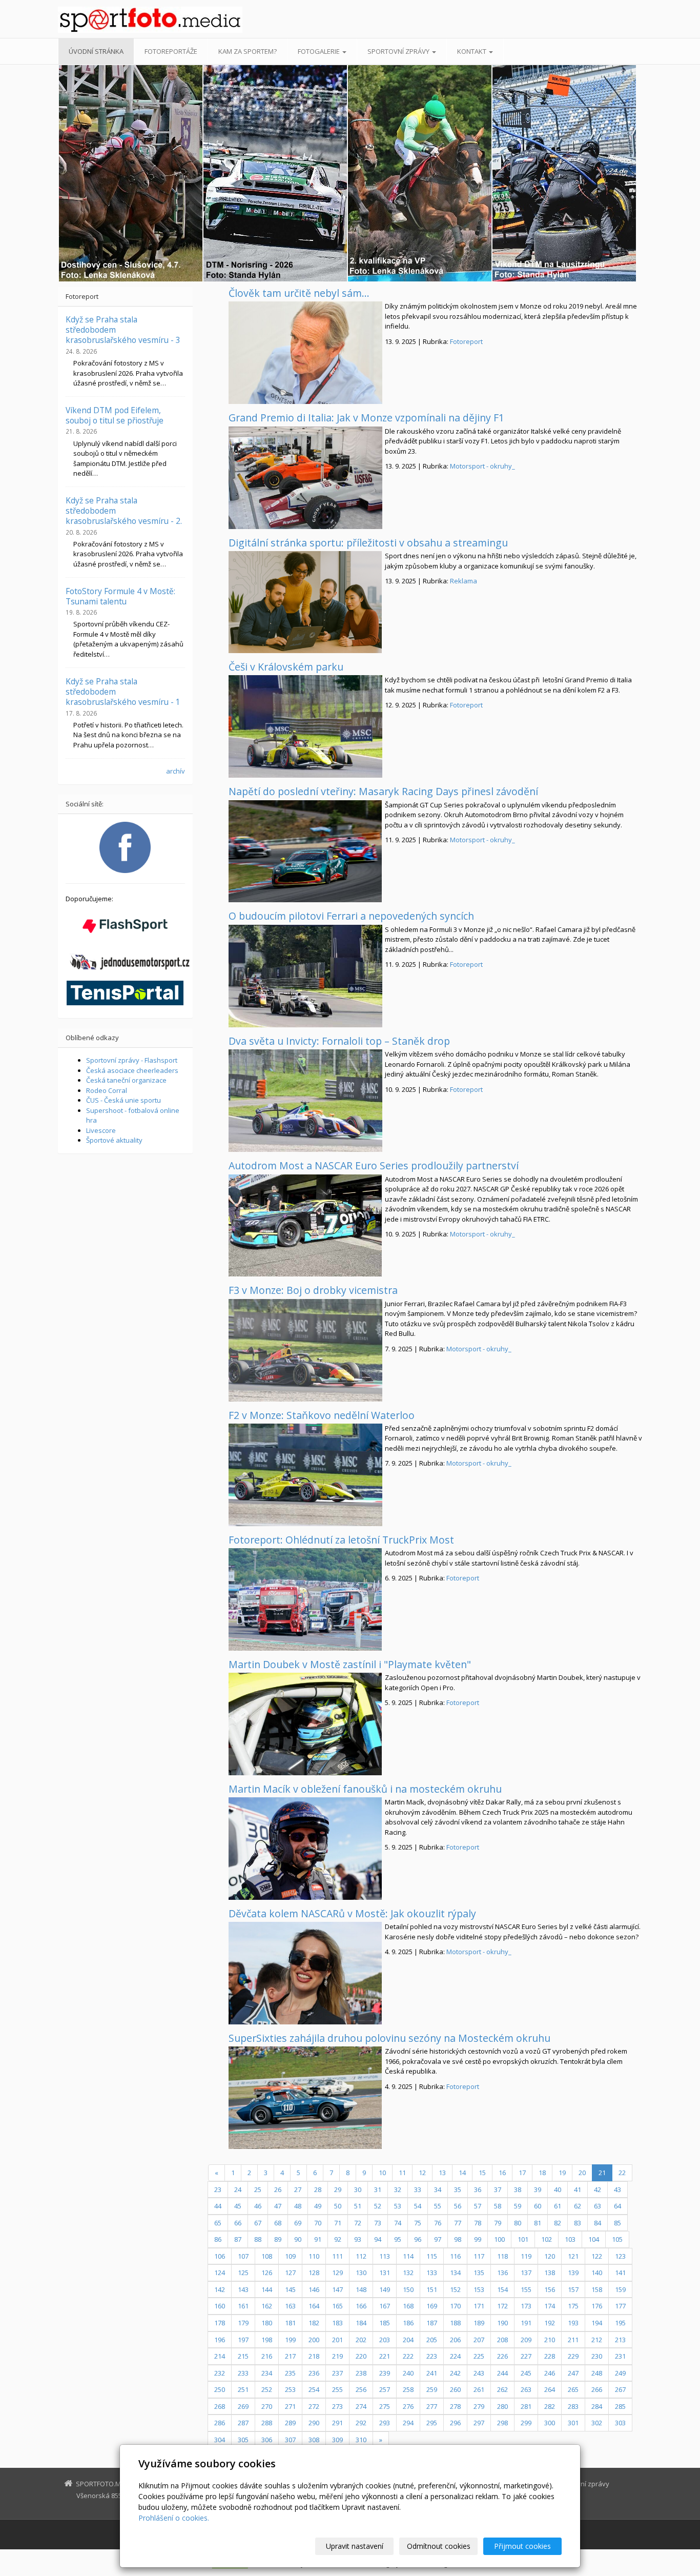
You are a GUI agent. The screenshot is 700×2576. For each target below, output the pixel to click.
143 (243, 2289)
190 (502, 2323)
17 (522, 2173)
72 (358, 2223)
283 (573, 2406)
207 (479, 2340)
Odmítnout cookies (439, 2546)
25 (258, 2189)
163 (290, 2306)
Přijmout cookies (522, 2546)
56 (458, 2206)
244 (502, 2373)
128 (314, 2273)
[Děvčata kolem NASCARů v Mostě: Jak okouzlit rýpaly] (305, 1973)
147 (337, 2289)
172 (502, 2306)
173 (526, 2306)
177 (620, 2306)
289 (290, 2423)
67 (258, 2223)
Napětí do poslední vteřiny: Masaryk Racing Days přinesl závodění (383, 791)
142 (220, 2289)
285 (620, 2406)
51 (358, 2206)
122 (597, 2256)
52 (378, 2206)
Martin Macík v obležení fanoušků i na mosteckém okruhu (365, 1789)
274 (361, 2406)
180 (267, 2323)
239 (385, 2373)
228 (550, 2356)
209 (526, 2340)
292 (361, 2423)
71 (338, 2223)
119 (526, 2256)
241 (432, 2373)
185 (385, 2323)
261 (479, 2389)
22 (622, 2173)
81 (538, 2223)
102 (547, 2239)
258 (408, 2389)
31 (378, 2189)
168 (408, 2306)
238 (361, 2373)
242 (455, 2373)
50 (338, 2206)
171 (479, 2306)
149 (385, 2289)
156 (550, 2289)
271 (290, 2406)
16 (502, 2173)
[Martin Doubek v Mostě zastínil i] (305, 1724)
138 (550, 2273)
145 (290, 2289)
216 (267, 2356)
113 (385, 2256)
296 (455, 2423)
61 (558, 2206)
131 (385, 2273)
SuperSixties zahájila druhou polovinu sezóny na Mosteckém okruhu (389, 2038)
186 (408, 2323)
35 (458, 2189)
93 (358, 2239)
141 (620, 2273)
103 (570, 2239)
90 (298, 2239)
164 (314, 2306)
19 (562, 2173)
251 (243, 2389)
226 (502, 2356)
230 (597, 2356)
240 (408, 2373)
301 (573, 2423)
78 (478, 2223)
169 (432, 2306)
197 (243, 2340)
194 (597, 2323)
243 (479, 2373)
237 (337, 2373)
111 (337, 2256)
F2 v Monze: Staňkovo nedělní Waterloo (322, 1415)
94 (378, 2239)
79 (498, 2223)
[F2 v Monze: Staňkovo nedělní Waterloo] (305, 1475)
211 (573, 2340)
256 (361, 2389)
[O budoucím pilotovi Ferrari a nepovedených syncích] (305, 976)
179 (243, 2323)
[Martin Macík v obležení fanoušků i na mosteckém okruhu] (305, 1849)
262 (502, 2389)
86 (218, 2239)
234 (267, 2373)
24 (238, 2189)
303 (620, 2423)
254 (314, 2389)
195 (620, 2323)
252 (267, 2389)
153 (479, 2289)
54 (418, 2206)
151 (432, 2289)
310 (361, 2440)
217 (290, 2356)
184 (361, 2323)
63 (598, 2206)
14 (462, 2173)
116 (455, 2256)
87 (238, 2239)
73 (378, 2223)
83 (578, 2223)
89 (278, 2239)
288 (267, 2423)
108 (267, 2256)
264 (550, 2389)
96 (418, 2239)
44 (218, 2206)
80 (518, 2223)
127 (290, 2273)
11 (402, 2173)
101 (523, 2239)
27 (298, 2189)
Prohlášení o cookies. (174, 2518)
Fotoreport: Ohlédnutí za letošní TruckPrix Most (341, 1540)
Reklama (464, 581)
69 (298, 2223)
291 (337, 2423)
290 (314, 2423)
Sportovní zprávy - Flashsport (132, 1060)
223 (432, 2356)
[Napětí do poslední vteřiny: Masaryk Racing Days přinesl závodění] (305, 851)
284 (597, 2406)
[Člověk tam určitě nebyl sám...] (305, 353)
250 (220, 2389)
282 (550, 2406)
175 (573, 2306)
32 (398, 2189)
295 (432, 2423)
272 (314, 2406)
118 (502, 2256)
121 (573, 2256)
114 (408, 2256)
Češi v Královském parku (286, 667)
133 (432, 2273)
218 (314, 2356)
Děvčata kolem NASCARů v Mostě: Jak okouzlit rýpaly (352, 1913)
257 (385, 2389)
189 (479, 2323)
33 (418, 2189)
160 (220, 2306)
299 (526, 2423)
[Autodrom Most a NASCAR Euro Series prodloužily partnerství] (305, 1226)
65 (218, 2223)
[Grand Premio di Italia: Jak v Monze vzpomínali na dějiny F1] (305, 478)
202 (361, 2340)
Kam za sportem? (248, 51)
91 (318, 2239)
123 (620, 2256)
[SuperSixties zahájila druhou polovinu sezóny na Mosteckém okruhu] (305, 2098)
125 (243, 2273)
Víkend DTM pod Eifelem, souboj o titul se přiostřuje (115, 415)
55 (438, 2206)
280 (502, 2406)
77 (458, 2223)
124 (220, 2273)
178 (220, 2323)
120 (550, 2256)
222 (408, 2356)
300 (550, 2423)
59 (518, 2206)
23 (218, 2189)
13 (442, 2173)
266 (597, 2389)
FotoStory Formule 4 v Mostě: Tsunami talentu (120, 596)
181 (290, 2323)
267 (620, 2389)
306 (267, 2440)
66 (238, 2223)
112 (361, 2256)
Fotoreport (466, 341)
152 (455, 2289)
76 (438, 2223)
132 (408, 2273)
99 (478, 2239)
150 (408, 2289)
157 (573, 2289)
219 (337, 2356)
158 (597, 2289)
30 (358, 2189)
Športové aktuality (114, 1140)
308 (314, 2440)
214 (220, 2356)
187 (432, 2323)
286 (220, 2423)
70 (318, 2223)
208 (502, 2340)
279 (479, 2406)
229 (573, 2356)
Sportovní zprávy (399, 51)
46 (258, 2206)
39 (538, 2189)
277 (432, 2406)
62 (578, 2206)
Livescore (101, 1130)
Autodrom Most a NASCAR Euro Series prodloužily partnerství (374, 1165)
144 (267, 2289)
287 (243, 2423)
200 (314, 2340)
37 (498, 2189)
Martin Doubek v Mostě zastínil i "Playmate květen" (350, 1664)
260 (455, 2389)
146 (314, 2289)
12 (422, 2173)
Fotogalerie (320, 51)
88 (258, 2239)
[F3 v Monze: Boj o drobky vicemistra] (305, 1350)
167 (385, 2306)
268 (220, 2406)
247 (573, 2373)
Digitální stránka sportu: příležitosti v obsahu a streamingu (368, 543)
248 (597, 2373)
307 (290, 2440)
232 (220, 2373)
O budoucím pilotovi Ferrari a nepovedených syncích (351, 916)
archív (176, 771)
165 (337, 2306)
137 (526, 2273)
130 (361, 2273)
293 (385, 2423)
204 (408, 2340)
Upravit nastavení (355, 2546)
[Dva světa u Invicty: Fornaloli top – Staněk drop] (305, 1101)
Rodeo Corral (107, 1090)
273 (337, 2406)
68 (278, 2223)
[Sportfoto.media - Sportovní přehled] (150, 20)
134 (455, 2273)
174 (550, 2306)
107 (243, 2256)
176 (597, 2306)
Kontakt (472, 51)
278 (455, 2406)
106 (220, 2256)
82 (558, 2223)
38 (518, 2189)
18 (542, 2173)
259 (432, 2389)
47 (278, 2206)
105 (617, 2239)
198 (267, 2340)
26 (278, 2189)
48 (298, 2206)
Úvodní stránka (96, 51)
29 (338, 2189)
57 (478, 2206)
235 (290, 2373)
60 (538, 2206)
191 (526, 2323)
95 (398, 2239)
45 (238, 2206)
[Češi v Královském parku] (305, 726)
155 (526, 2289)
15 (482, 2173)
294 (408, 2423)
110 (314, 2256)
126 (267, 2273)
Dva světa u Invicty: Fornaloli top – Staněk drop (339, 1041)
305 (243, 2440)
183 (337, 2323)
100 (499, 2239)
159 (620, 2289)
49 (318, 2206)
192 (550, 2323)
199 (290, 2340)
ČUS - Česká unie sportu (123, 1100)
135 (479, 2273)
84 (598, 2223)
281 (526, 2406)
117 (479, 2256)
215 (243, 2356)
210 (550, 2340)
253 (290, 2389)
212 (597, 2340)
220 (361, 2356)
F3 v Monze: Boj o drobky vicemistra (313, 1290)
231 (620, 2356)
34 (438, 2189)
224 (455, 2356)
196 (220, 2340)
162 (267, 2306)
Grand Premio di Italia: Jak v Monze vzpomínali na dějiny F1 (366, 418)
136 (502, 2273)
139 (573, 2273)
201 (337, 2340)
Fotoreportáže (171, 51)
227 (526, 2356)
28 (318, 2189)
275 (385, 2406)
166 (361, 2306)
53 (398, 2206)
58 (498, 2206)
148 (361, 2289)
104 (594, 2239)
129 (337, 2273)
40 (558, 2189)
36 (478, 2189)
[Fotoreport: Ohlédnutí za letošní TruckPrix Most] (305, 1599)
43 (617, 2189)
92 (338, 2239)
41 (578, 2189)
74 (398, 2223)
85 (617, 2223)
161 (243, 2306)
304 (220, 2440)
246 (550, 2373)
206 (455, 2340)
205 (432, 2340)
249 (620, 2373)
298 (502, 2423)
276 (408, 2406)
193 (573, 2323)
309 (337, 2440)
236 (314, 2373)
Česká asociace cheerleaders (132, 1070)
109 (290, 2256)
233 (243, 2373)
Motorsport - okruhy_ (482, 466)
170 (455, 2306)
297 (479, 2423)
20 (582, 2173)
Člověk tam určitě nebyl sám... (299, 293)
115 (432, 2256)
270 (267, 2406)
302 (597, 2423)
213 (620, 2340)
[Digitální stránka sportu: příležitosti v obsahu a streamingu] (305, 602)
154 (502, 2289)
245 (526, 2373)
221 (385, 2356)
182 (314, 2323)
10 (382, 2173)
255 (337, 2389)
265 (573, 2389)
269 (243, 2406)
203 (385, 2340)
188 (455, 2323)
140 (597, 2273)
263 (526, 2389)
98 (458, 2239)
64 (617, 2206)
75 (418, 2223)
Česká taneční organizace (126, 1080)
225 (479, 2356)
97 (438, 2239)
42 (598, 2189)
